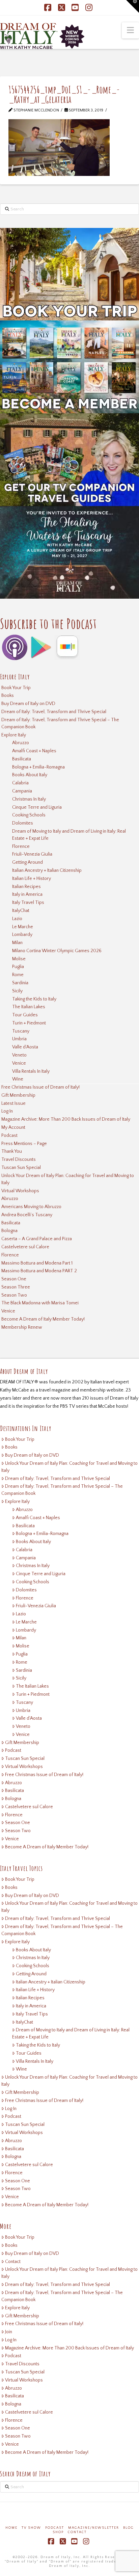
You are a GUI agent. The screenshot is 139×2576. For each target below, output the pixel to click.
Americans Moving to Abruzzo (31, 1207)
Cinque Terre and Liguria (37, 807)
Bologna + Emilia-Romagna (38, 767)
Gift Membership (18, 1095)
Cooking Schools (29, 815)
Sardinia (20, 983)
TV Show (31, 2528)
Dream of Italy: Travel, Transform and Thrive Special (54, 712)
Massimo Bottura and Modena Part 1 (37, 1263)
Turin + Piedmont (29, 1023)
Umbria (19, 1039)
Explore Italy (14, 735)
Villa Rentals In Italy (31, 1071)
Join (9, 2332)
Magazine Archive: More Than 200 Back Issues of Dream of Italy (66, 1119)
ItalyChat (21, 911)
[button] (130, 30)
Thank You (12, 1151)
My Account (13, 1127)
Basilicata (22, 759)
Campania (22, 791)
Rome (18, 975)
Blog (129, 2528)
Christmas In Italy (29, 799)
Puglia (18, 967)
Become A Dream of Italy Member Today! (43, 1319)
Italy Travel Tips (28, 903)
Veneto (19, 1055)
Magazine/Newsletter (94, 2528)
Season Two (14, 1295)
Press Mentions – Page (24, 1144)
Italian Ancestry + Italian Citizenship (47, 870)
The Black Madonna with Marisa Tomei (40, 1303)
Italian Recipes (26, 887)
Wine (18, 1079)
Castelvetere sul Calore (25, 1247)
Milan (17, 943)
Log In (7, 1111)
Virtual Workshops (20, 1191)
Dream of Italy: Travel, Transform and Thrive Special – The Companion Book (60, 723)
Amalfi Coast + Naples (34, 751)
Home (11, 2528)
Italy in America (27, 894)
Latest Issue (13, 1103)
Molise (19, 959)
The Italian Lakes (29, 1007)
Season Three (16, 1287)
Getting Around (27, 862)
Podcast (9, 1136)
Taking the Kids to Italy (34, 999)
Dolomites (23, 823)
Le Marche (23, 927)
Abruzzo (21, 743)
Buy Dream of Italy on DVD (28, 704)
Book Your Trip (16, 688)
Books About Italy (30, 775)
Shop (58, 2532)
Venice (19, 1063)
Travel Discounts (19, 1160)
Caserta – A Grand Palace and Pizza (37, 1239)
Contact (13, 2262)
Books (8, 696)
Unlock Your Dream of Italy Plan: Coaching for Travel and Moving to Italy (68, 1179)
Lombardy (22, 935)
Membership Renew (22, 1327)
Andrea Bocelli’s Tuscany (27, 1215)
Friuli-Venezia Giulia (32, 854)
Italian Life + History (32, 879)
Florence (21, 847)
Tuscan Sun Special (21, 1168)
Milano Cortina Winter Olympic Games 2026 (57, 951)
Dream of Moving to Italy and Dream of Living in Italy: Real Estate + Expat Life (69, 835)
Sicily (17, 991)
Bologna (9, 1231)
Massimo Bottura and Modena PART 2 (39, 1271)
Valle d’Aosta (25, 1047)
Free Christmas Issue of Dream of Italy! (40, 1087)
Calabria (20, 783)
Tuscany (21, 1031)
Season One (14, 1279)
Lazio (17, 919)
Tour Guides (25, 1015)
